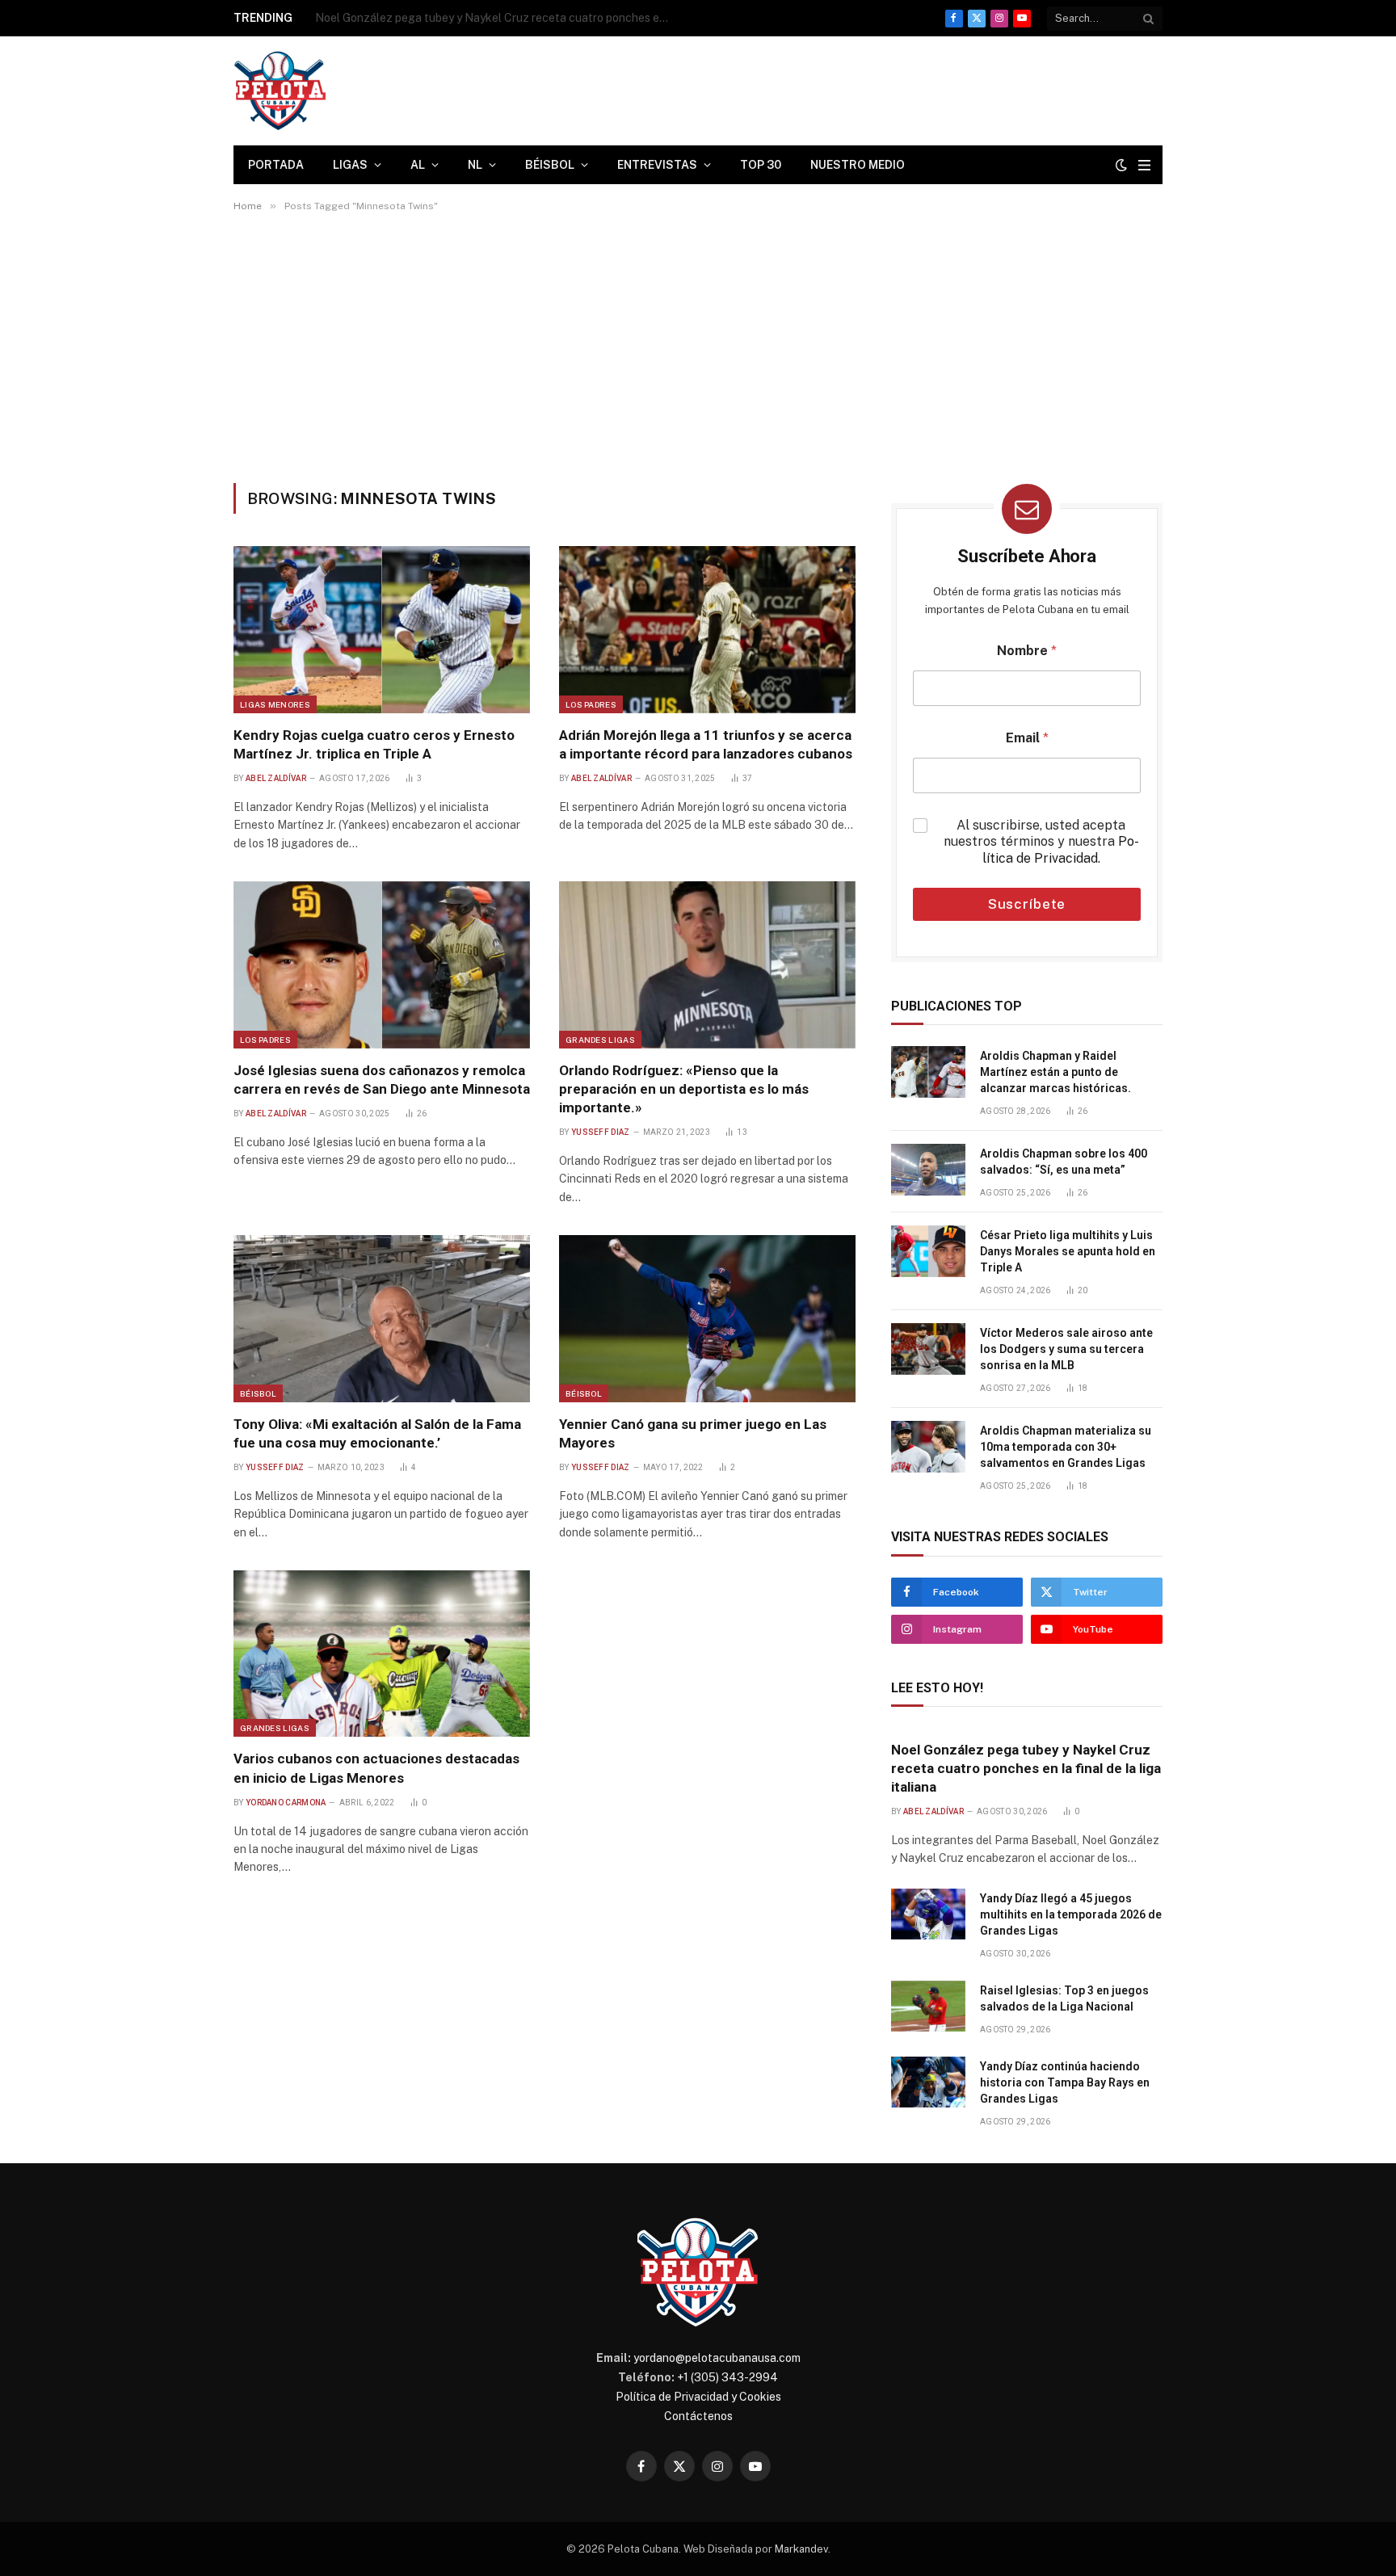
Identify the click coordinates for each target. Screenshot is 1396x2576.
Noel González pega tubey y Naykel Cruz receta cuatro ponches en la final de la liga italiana (1026, 1768)
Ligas (350, 165)
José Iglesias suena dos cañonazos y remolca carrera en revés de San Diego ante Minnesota (382, 1080)
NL (475, 165)
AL (418, 165)
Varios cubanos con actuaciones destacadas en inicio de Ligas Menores (376, 1768)
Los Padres (591, 704)
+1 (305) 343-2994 (727, 2377)
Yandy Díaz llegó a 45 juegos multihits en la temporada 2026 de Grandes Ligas (497, 18)
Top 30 (761, 165)
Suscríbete (1027, 904)
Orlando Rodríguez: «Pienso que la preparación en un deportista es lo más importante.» (684, 1089)
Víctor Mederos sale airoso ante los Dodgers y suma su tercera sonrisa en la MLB (1066, 1349)
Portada (276, 165)
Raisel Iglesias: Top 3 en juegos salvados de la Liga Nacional (1064, 1998)
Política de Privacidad (1061, 850)
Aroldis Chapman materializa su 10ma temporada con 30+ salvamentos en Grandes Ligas (1066, 1447)
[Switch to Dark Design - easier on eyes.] (1121, 165)
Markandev (801, 2549)
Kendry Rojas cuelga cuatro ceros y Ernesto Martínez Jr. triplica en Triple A (374, 744)
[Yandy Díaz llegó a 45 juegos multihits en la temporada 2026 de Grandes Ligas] (928, 1914)
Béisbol (550, 165)
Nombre (1027, 651)
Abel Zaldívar (276, 778)
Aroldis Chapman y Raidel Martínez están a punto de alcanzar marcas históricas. (1055, 1072)
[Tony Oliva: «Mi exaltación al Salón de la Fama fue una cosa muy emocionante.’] (382, 1318)
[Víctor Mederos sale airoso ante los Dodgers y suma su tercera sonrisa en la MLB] (928, 1349)
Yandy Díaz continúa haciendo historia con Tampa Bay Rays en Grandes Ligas (1065, 2082)
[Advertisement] (698, 347)
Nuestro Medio (858, 165)
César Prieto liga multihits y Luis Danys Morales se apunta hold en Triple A (1068, 1251)
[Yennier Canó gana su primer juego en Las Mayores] (707, 1318)
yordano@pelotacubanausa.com (717, 2358)
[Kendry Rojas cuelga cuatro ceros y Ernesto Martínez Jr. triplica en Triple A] (382, 629)
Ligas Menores (275, 704)
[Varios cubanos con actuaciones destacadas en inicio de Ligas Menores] (382, 1654)
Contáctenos (698, 2416)
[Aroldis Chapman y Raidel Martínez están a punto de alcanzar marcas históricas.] (928, 1072)
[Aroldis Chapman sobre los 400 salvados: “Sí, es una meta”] (928, 1170)
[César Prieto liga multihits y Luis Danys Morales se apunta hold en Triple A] (928, 1251)
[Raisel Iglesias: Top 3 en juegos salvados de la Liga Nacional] (928, 2007)
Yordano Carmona (286, 1803)
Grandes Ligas (600, 1040)
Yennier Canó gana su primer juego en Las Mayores (693, 1433)
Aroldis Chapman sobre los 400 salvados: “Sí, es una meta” (1064, 1162)
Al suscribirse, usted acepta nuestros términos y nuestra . (1041, 842)
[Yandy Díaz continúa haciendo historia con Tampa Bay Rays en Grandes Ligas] (928, 2082)
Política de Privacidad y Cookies (698, 2397)
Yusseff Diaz (601, 1132)
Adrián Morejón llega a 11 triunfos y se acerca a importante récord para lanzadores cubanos (706, 744)
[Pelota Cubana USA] (280, 91)
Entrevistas (657, 165)
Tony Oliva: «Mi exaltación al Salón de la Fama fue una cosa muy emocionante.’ (377, 1433)
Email (1027, 738)
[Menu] (1144, 165)
